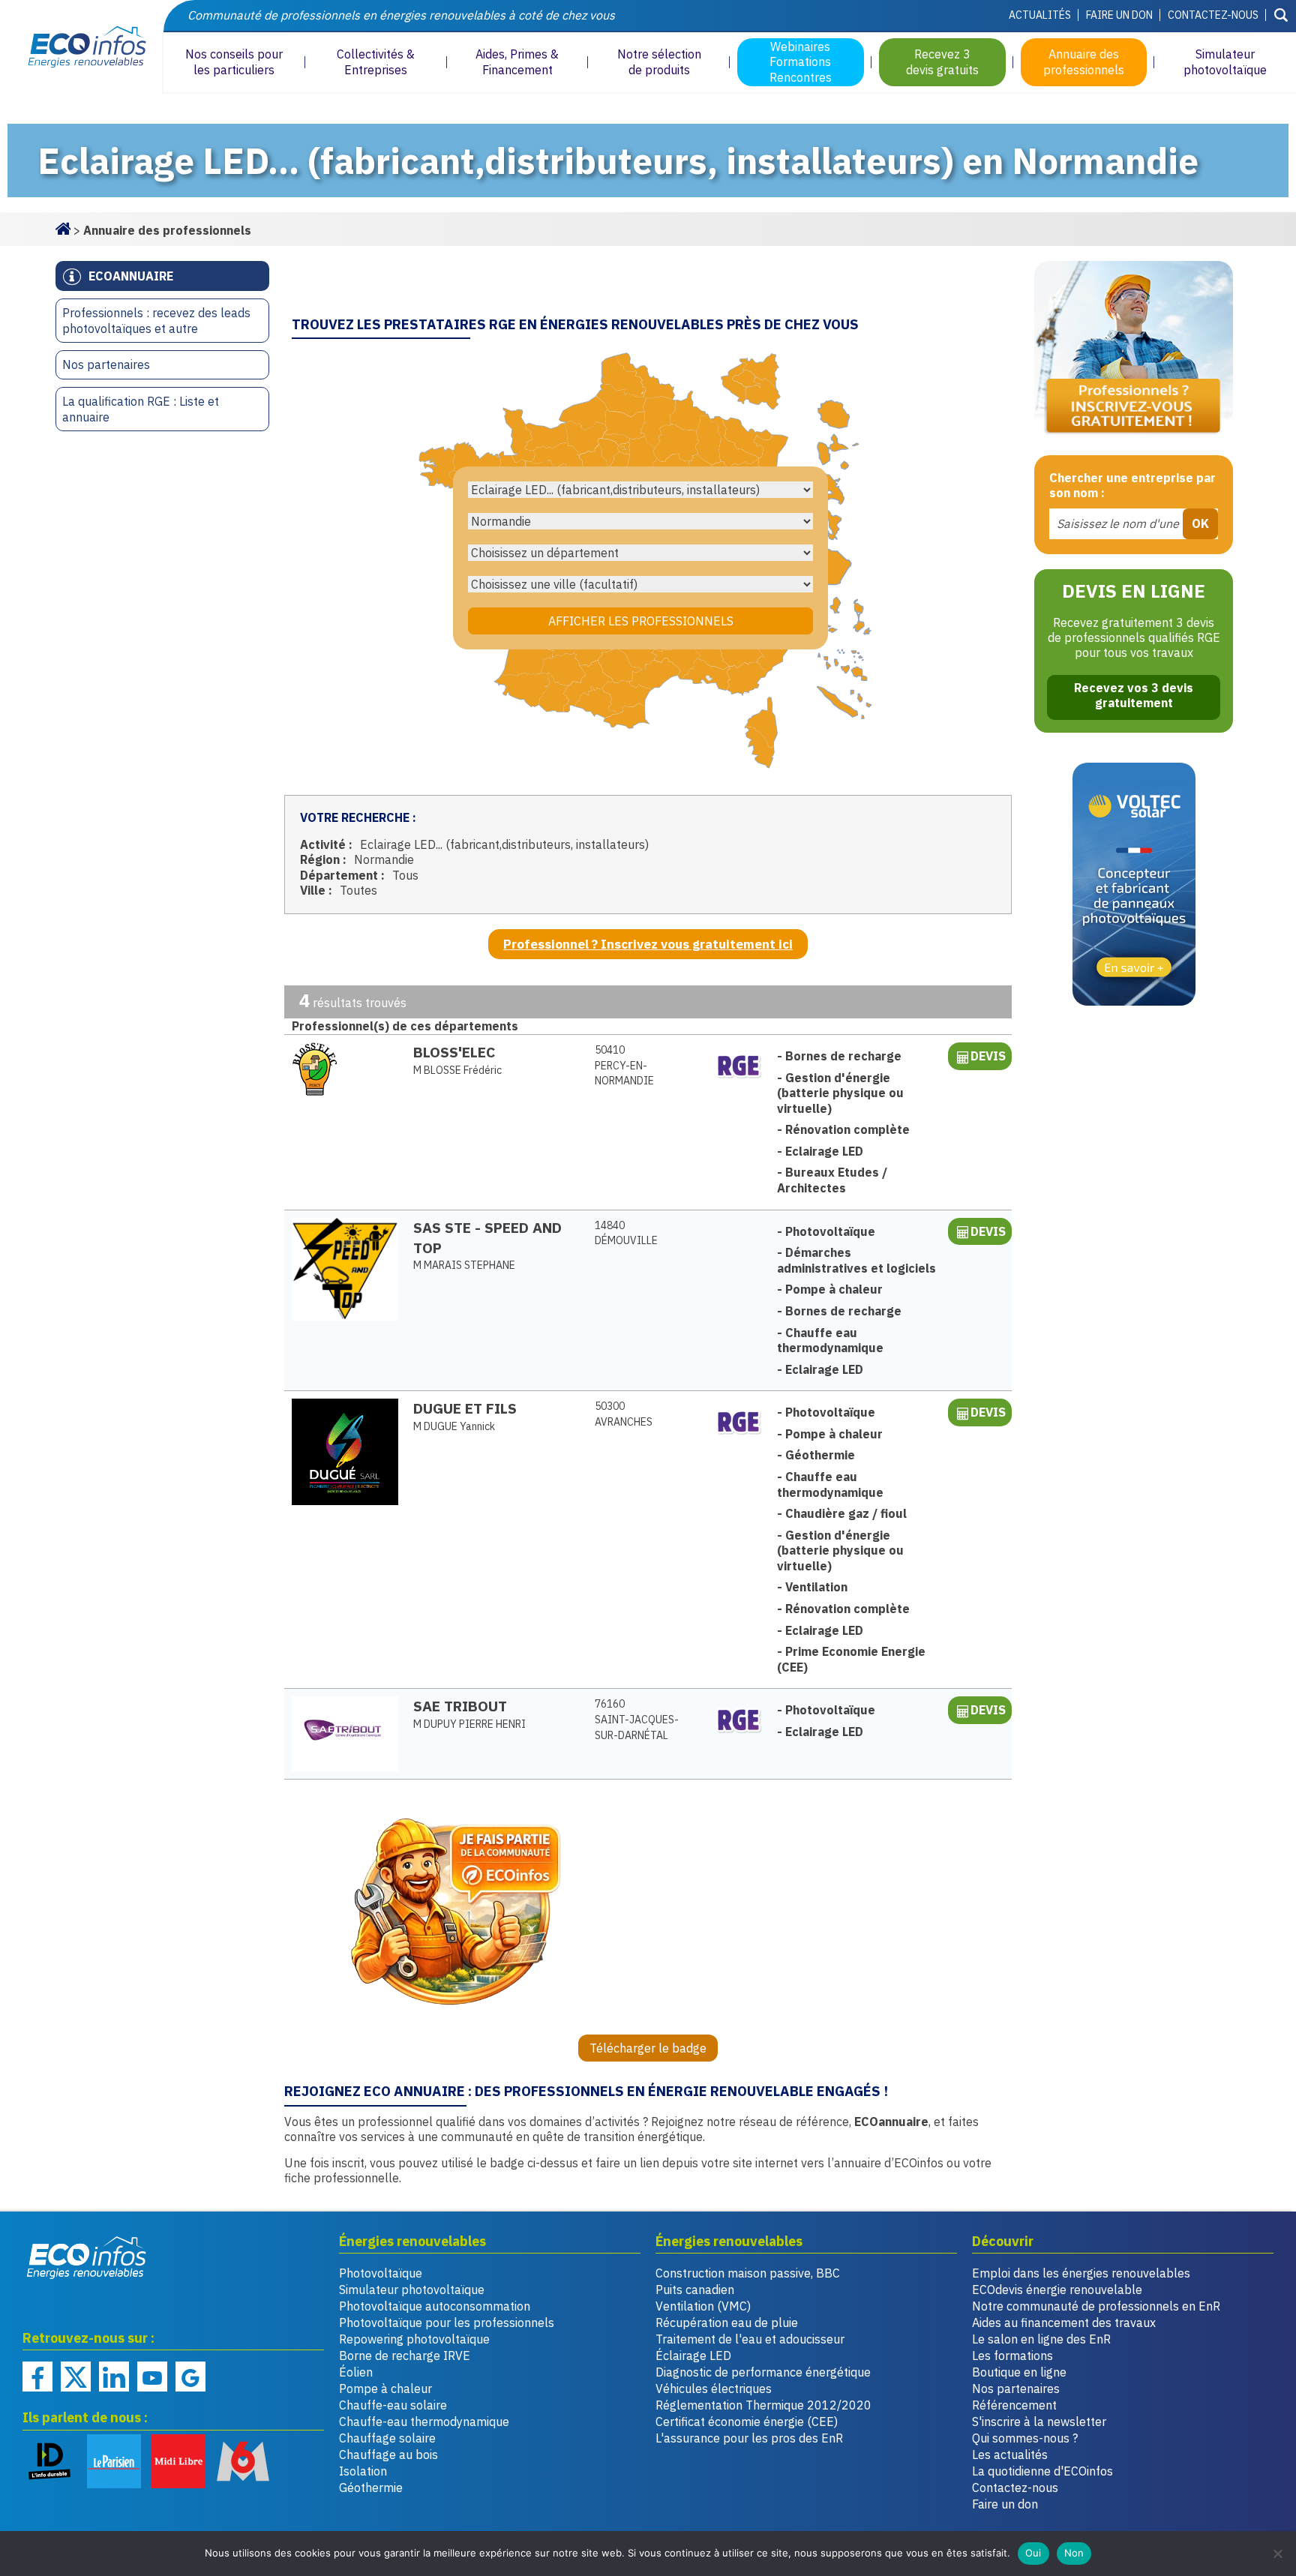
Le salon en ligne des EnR (1041, 2339)
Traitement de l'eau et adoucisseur (750, 2339)
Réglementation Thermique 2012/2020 (763, 2405)
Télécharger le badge (648, 2048)
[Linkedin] (114, 2377)
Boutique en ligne (1019, 2372)
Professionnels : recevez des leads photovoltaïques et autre (156, 321)
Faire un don (1119, 15)
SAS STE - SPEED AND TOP (487, 1237)
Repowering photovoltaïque (414, 2339)
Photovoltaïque (381, 2273)
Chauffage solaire (387, 2438)
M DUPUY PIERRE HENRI (469, 1724)
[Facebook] (37, 2377)
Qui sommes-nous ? (1025, 2438)
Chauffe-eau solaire (393, 2405)
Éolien (356, 2372)
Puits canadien (695, 2290)
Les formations (1012, 2356)
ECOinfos (81, 47)
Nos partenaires (106, 364)
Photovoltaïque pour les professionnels (447, 2323)
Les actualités (1010, 2455)
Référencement (1014, 2405)
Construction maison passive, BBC (748, 2273)
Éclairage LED (693, 2356)
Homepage (63, 227)
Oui (1033, 2553)
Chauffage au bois (388, 2455)
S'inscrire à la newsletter (1039, 2422)
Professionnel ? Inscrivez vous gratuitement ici (648, 944)
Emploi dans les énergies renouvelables (1081, 2273)
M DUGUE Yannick (454, 1426)
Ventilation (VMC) (703, 2306)
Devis (988, 1056)
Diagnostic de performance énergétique (763, 2372)
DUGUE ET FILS (465, 1408)
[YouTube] (152, 2377)
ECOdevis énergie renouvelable (1057, 2290)
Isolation (363, 2471)
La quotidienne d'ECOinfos (1042, 2471)
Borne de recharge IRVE (405, 2356)
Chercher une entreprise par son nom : (1132, 486)
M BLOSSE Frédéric (457, 1070)
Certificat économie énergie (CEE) (747, 2422)
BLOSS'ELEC (454, 1052)
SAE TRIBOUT (460, 1706)
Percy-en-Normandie (624, 1065)
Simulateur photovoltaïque (412, 2290)
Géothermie (371, 2488)
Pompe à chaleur (385, 2389)
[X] (76, 2377)
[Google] (190, 2377)
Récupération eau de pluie (727, 2323)
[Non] (1277, 2554)
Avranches (624, 1414)
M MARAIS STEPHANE (464, 1265)
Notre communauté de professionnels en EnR (1096, 2306)
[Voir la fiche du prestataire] (345, 1069)
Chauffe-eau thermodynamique (424, 2422)
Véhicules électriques (714, 2389)
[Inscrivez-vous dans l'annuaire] (1134, 351)
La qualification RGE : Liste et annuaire (141, 409)
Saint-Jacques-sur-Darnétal (637, 1719)
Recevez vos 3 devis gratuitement (1134, 695)
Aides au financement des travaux (1064, 2323)
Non (1074, 2553)
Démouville (626, 1233)
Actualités (1040, 15)
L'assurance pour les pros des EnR (749, 2438)
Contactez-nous (1213, 15)
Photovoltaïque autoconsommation (435, 2306)
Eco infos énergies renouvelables (87, 2257)
